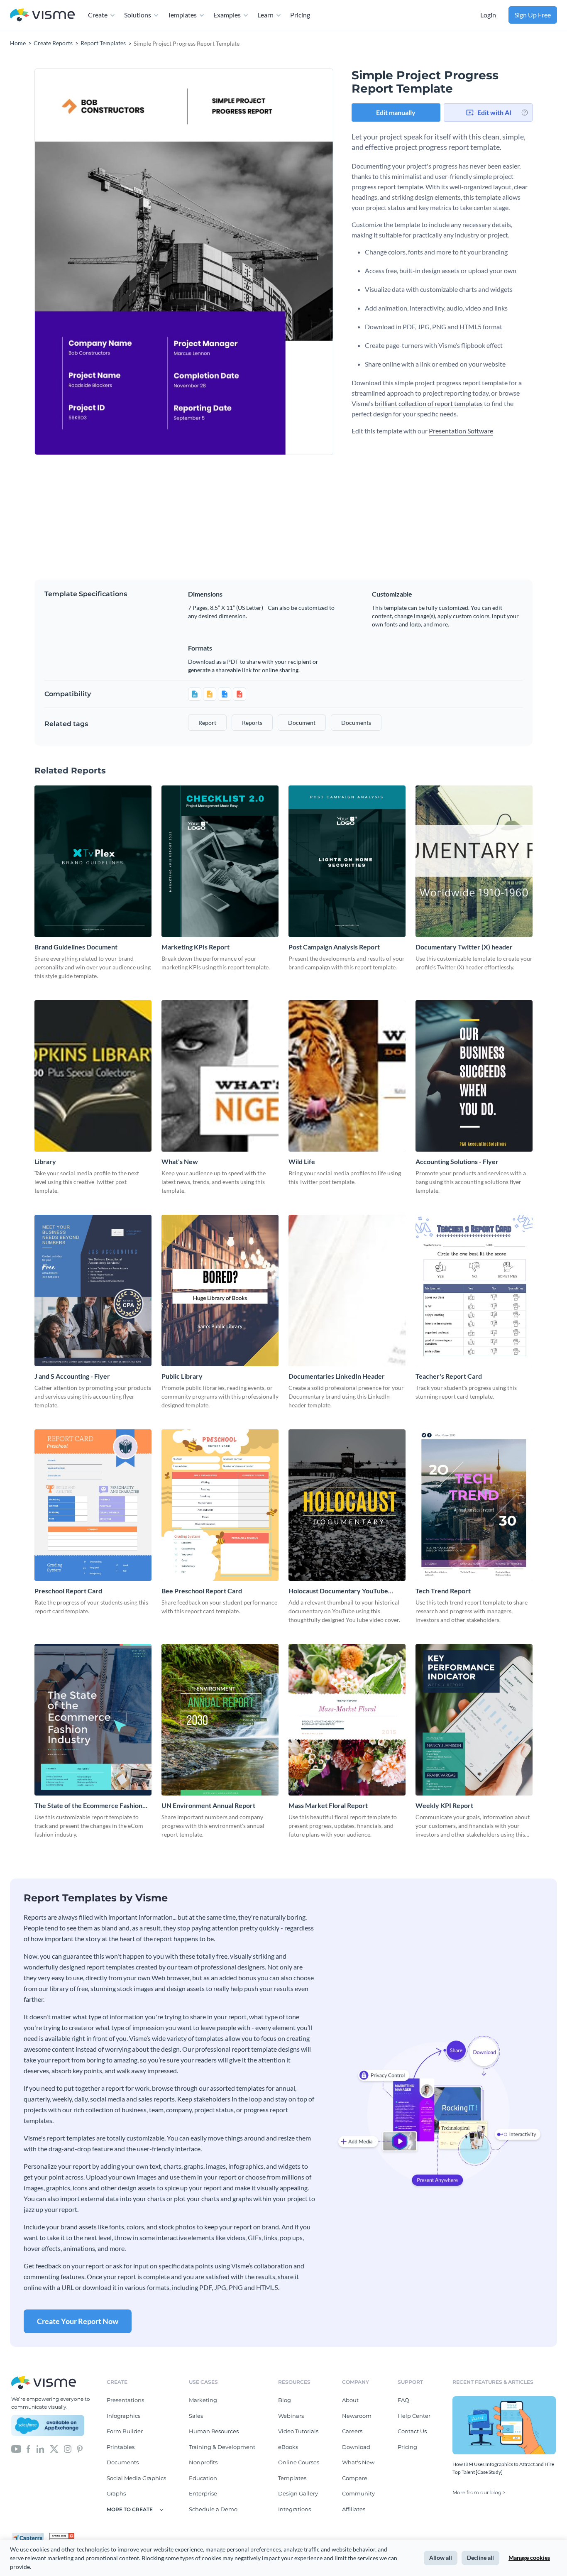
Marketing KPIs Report (196, 947)
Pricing (300, 15)
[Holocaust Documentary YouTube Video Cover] (347, 1505)
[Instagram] (68, 2448)
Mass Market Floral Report (328, 1805)
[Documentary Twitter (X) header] (474, 861)
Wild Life (302, 1161)
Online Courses (299, 2462)
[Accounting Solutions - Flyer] (474, 1076)
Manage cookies (529, 2558)
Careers (352, 2431)
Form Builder (125, 2431)
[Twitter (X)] (54, 2448)
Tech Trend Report (443, 1591)
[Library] (93, 1076)
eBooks (288, 2447)
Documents (123, 2462)
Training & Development (222, 2447)
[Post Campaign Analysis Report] (347, 861)
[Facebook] (28, 2448)
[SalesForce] (48, 2426)
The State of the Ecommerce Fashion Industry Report (88, 1806)
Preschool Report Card (68, 1591)
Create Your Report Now (78, 2321)
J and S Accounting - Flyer (72, 1376)
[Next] (259, 262)
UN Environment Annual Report (208, 1805)
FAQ (403, 2400)
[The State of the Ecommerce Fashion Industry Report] (93, 1720)
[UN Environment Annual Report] (220, 1720)
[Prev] (109, 262)
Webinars (291, 2416)
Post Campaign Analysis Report (334, 947)
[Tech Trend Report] (474, 1505)
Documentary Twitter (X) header (464, 947)
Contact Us (412, 2431)
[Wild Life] (347, 1076)
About (350, 2400)
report (207, 723)
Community (358, 2493)
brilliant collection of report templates (429, 403)
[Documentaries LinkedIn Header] (347, 1290)
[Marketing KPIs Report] (220, 861)
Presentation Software (461, 431)
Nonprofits (203, 2462)
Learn (265, 15)
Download (356, 2447)
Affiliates (354, 2509)
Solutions (138, 15)
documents (356, 723)
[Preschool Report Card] (93, 1505)
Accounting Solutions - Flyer (457, 1161)
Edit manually (396, 112)
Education (203, 2478)
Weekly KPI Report (444, 1805)
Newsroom (357, 2416)
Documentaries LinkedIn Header (337, 1376)
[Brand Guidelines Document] (93, 861)
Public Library (182, 1376)
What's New (180, 1161)
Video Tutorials (298, 2431)
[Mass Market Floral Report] (347, 1720)
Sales (196, 2416)
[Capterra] (30, 2536)
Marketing (203, 2400)
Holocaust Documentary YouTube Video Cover (338, 1591)
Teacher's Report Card (449, 1376)
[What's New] (220, 1076)
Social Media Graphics (136, 2478)
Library (45, 1161)
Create (98, 15)
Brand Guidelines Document (76, 947)
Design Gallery (298, 2493)
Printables (121, 2447)
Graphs (116, 2493)
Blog (285, 2400)
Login (488, 15)
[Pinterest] (80, 2448)
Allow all (441, 2558)
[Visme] (42, 15)
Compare (355, 2478)
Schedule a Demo (213, 2509)
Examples (227, 15)
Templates (182, 15)
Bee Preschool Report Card (202, 1591)
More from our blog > (479, 2492)
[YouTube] (16, 2448)
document (302, 723)
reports (252, 723)
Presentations (125, 2400)
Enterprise (203, 2493)
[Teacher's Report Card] (474, 1290)
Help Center (414, 2416)
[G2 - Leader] (62, 2536)
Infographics (123, 2416)
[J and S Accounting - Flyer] (93, 1290)
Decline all (480, 2558)
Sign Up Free (533, 15)
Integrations (294, 2509)
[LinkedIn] (40, 2448)
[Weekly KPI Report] (474, 1720)
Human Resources (214, 2431)
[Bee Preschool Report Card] (220, 1505)
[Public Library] (220, 1290)
